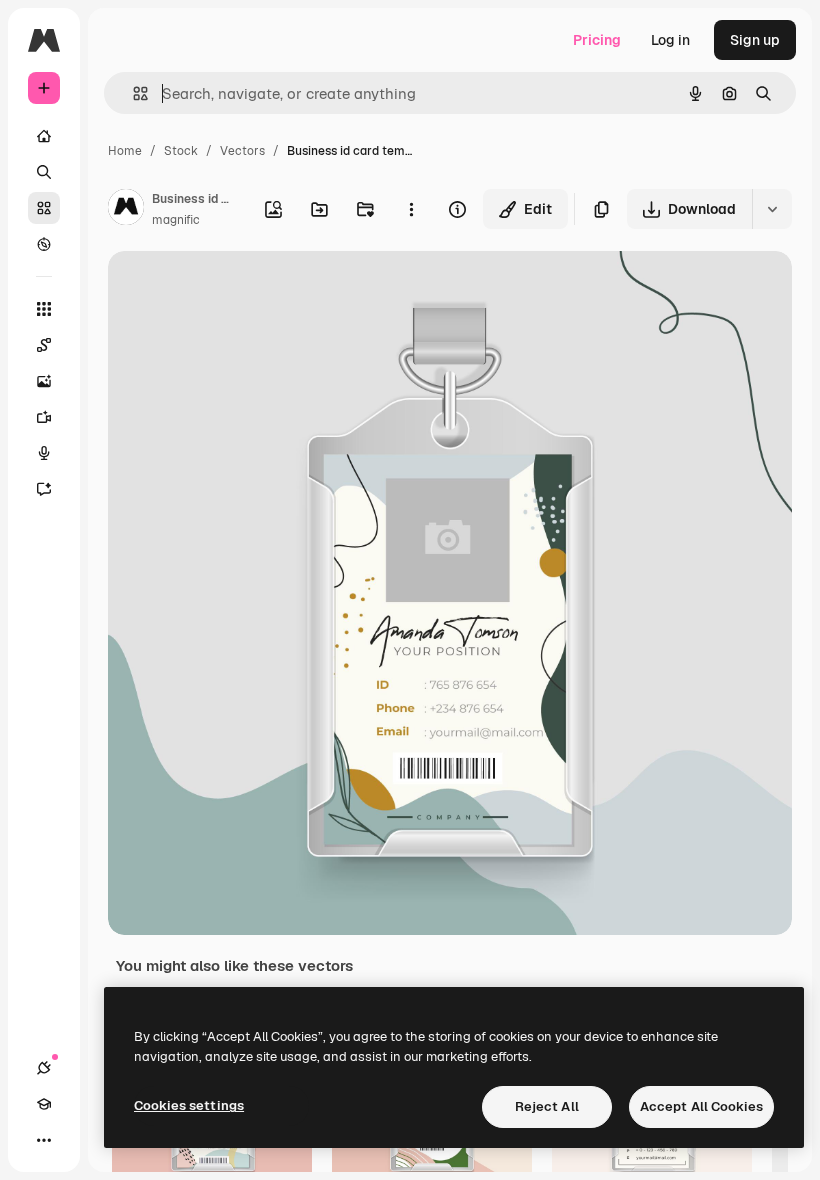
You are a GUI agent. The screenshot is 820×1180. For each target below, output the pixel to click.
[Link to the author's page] (126, 210)
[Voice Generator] (44, 453)
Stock (181, 151)
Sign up (755, 40)
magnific (176, 220)
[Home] (44, 136)
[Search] (44, 172)
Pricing (597, 40)
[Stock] (44, 208)
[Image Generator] (44, 381)
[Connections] (44, 1068)
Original (236, 289)
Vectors (242, 151)
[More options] (411, 209)
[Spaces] (44, 345)
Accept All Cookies (701, 1106)
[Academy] (44, 1104)
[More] (44, 1140)
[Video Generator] (44, 417)
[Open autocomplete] (132, 93)
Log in (670, 40)
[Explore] (44, 244)
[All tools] (44, 309)
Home (125, 151)
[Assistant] (44, 489)
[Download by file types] (772, 209)
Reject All (547, 1106)
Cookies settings (189, 1105)
